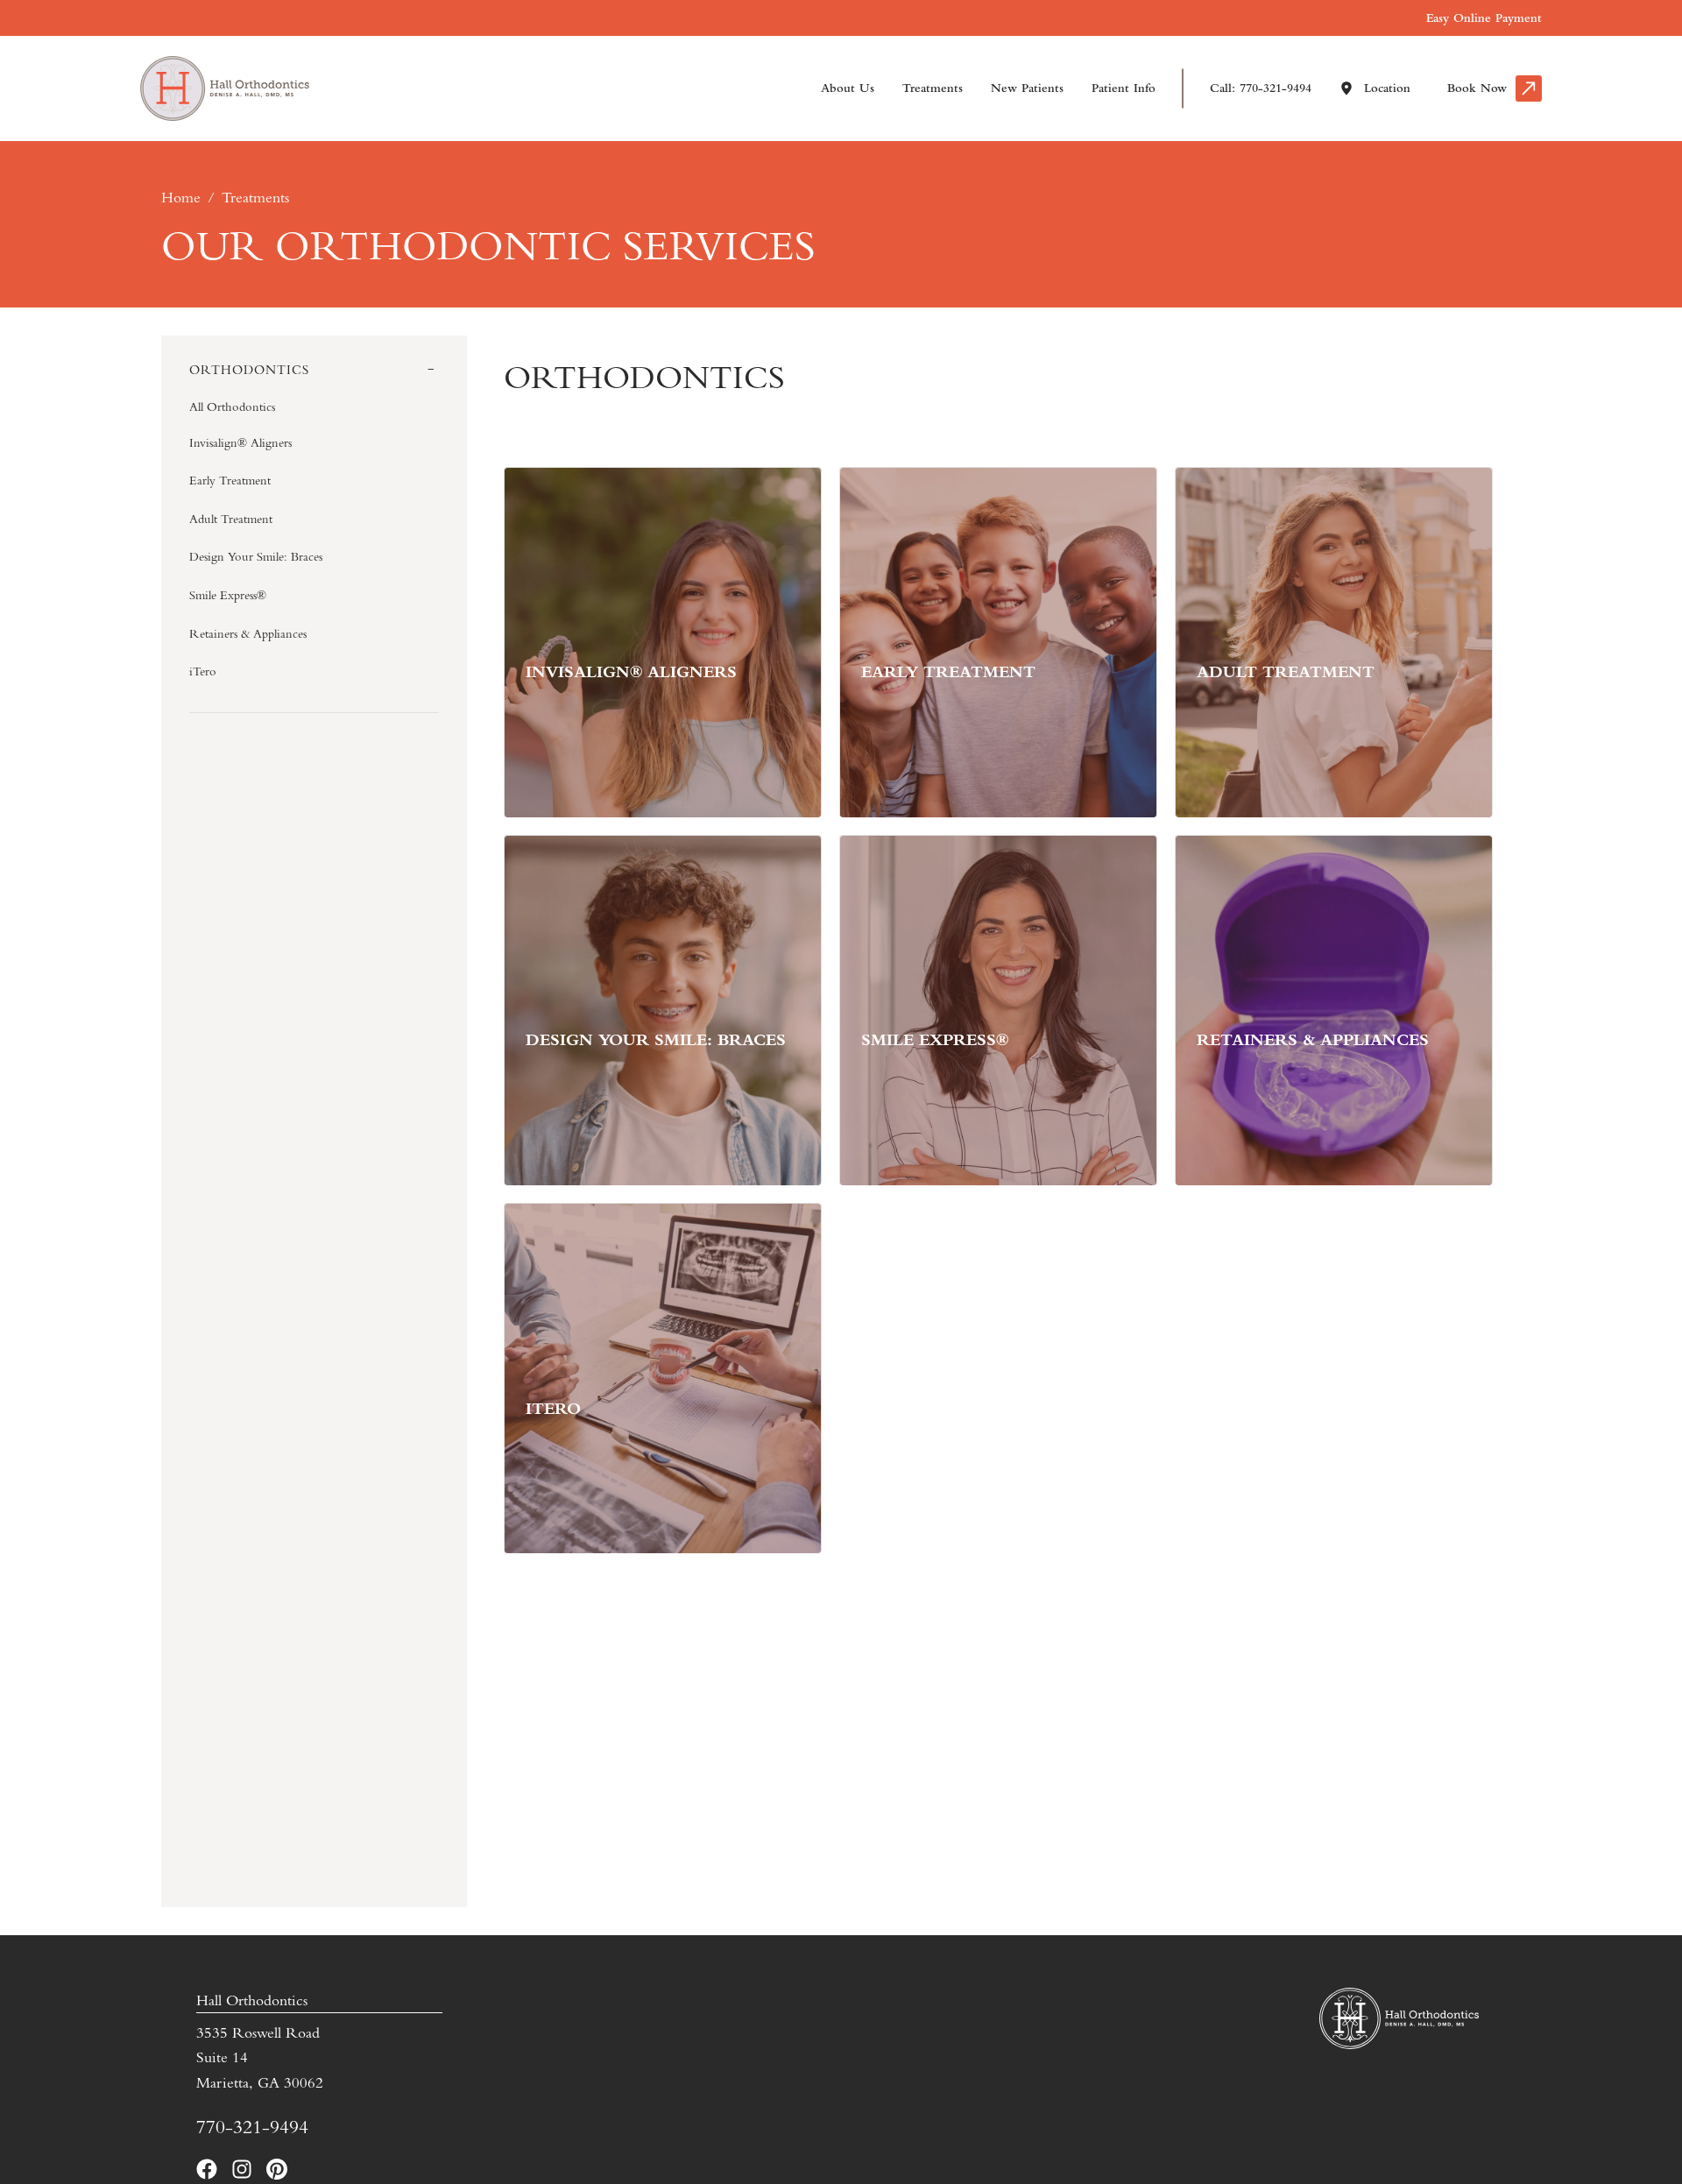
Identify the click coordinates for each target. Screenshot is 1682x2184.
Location (1387, 88)
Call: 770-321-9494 (1261, 88)
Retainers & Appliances (248, 633)
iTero (203, 671)
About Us (848, 88)
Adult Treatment (231, 519)
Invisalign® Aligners (240, 442)
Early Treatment (230, 480)
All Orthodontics (232, 406)
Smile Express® (228, 595)
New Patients (1027, 88)
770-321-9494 (252, 2126)
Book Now (1477, 88)
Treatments (933, 88)
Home (181, 197)
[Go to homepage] (210, 88)
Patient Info (1124, 88)
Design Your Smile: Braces (256, 556)
